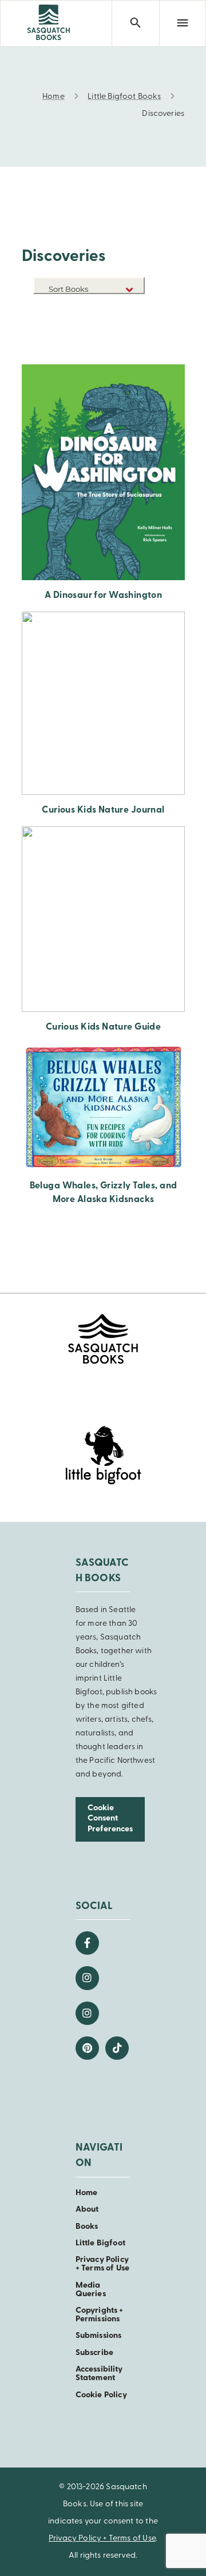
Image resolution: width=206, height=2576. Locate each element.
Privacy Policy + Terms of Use (102, 2264)
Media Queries (91, 2290)
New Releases (118, 309)
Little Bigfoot (100, 2243)
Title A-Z (127, 326)
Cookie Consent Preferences (110, 1819)
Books (87, 2227)
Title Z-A (127, 343)
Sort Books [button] (69, 289)
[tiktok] (117, 2048)
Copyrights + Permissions (100, 2315)
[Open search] (135, 23)
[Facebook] (87, 1943)
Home (87, 2193)
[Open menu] (183, 23)
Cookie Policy (101, 2395)
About (87, 2210)
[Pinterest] (87, 2048)
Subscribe (94, 2353)
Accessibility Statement (99, 2374)
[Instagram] (87, 1978)
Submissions (99, 2336)
